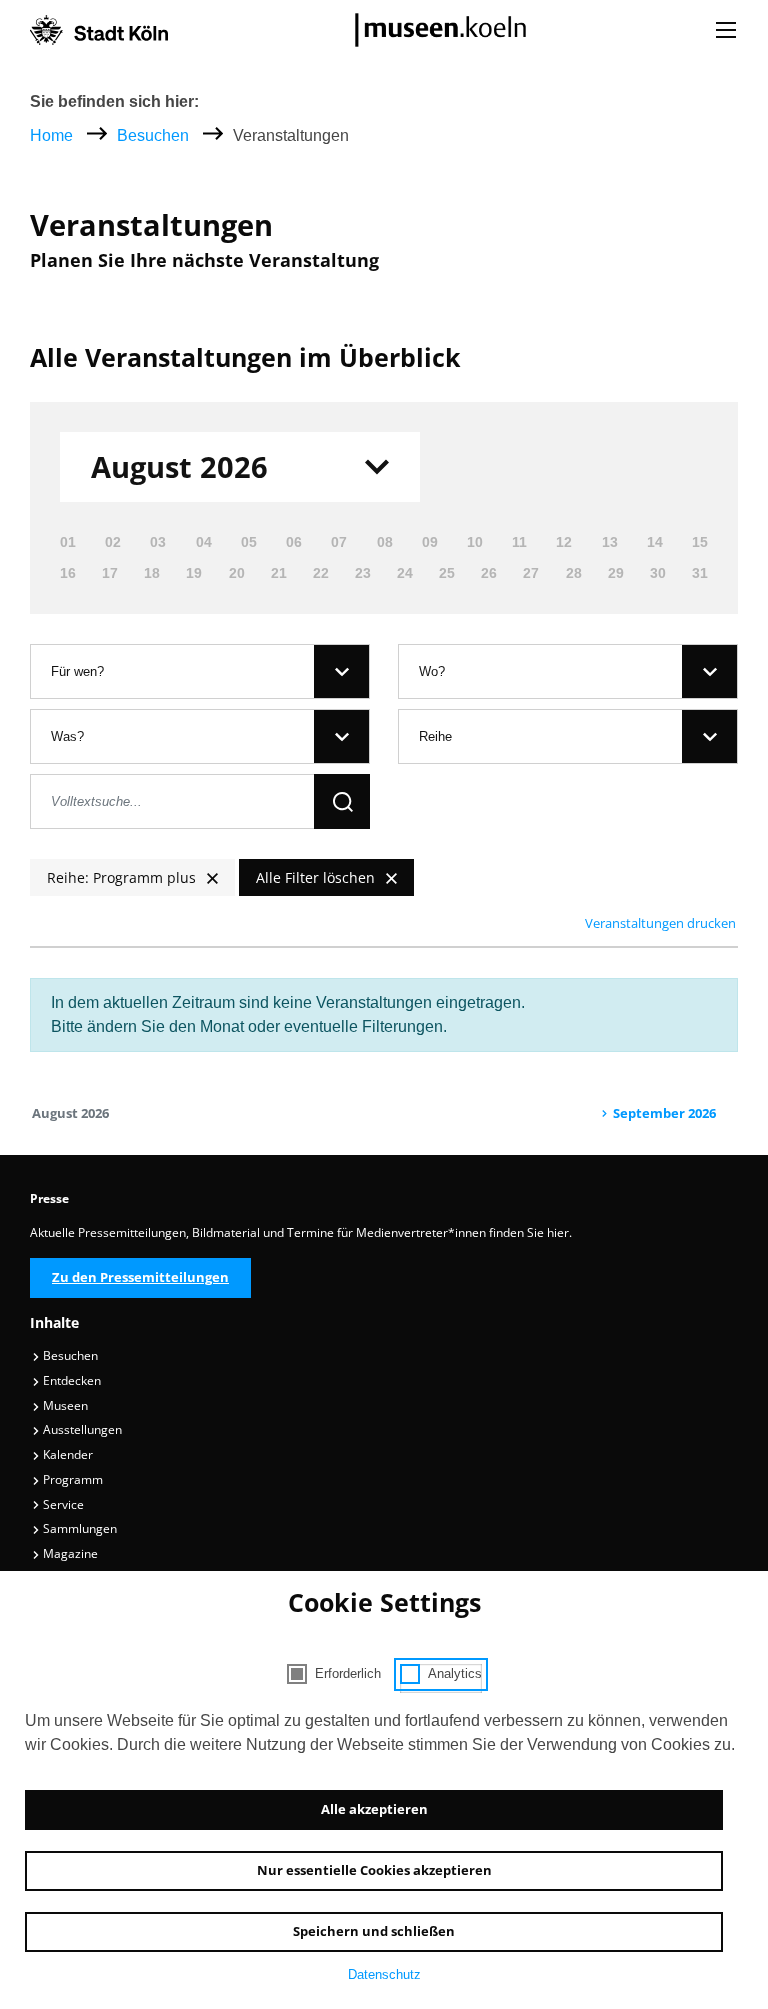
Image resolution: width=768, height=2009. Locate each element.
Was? (67, 736)
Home (51, 135)
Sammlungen (78, 1528)
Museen (64, 1405)
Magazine (69, 1553)
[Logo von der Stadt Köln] (99, 30)
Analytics (455, 1673)
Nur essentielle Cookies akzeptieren (374, 1870)
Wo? (432, 671)
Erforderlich (348, 1673)
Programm (71, 1479)
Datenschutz (384, 1974)
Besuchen (155, 135)
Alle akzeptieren (374, 1809)
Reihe (435, 736)
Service (62, 1504)
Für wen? (77, 671)
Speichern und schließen (374, 1931)
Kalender (66, 1454)
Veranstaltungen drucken (660, 923)
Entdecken (70, 1380)
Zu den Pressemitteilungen (140, 1277)
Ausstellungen (81, 1429)
